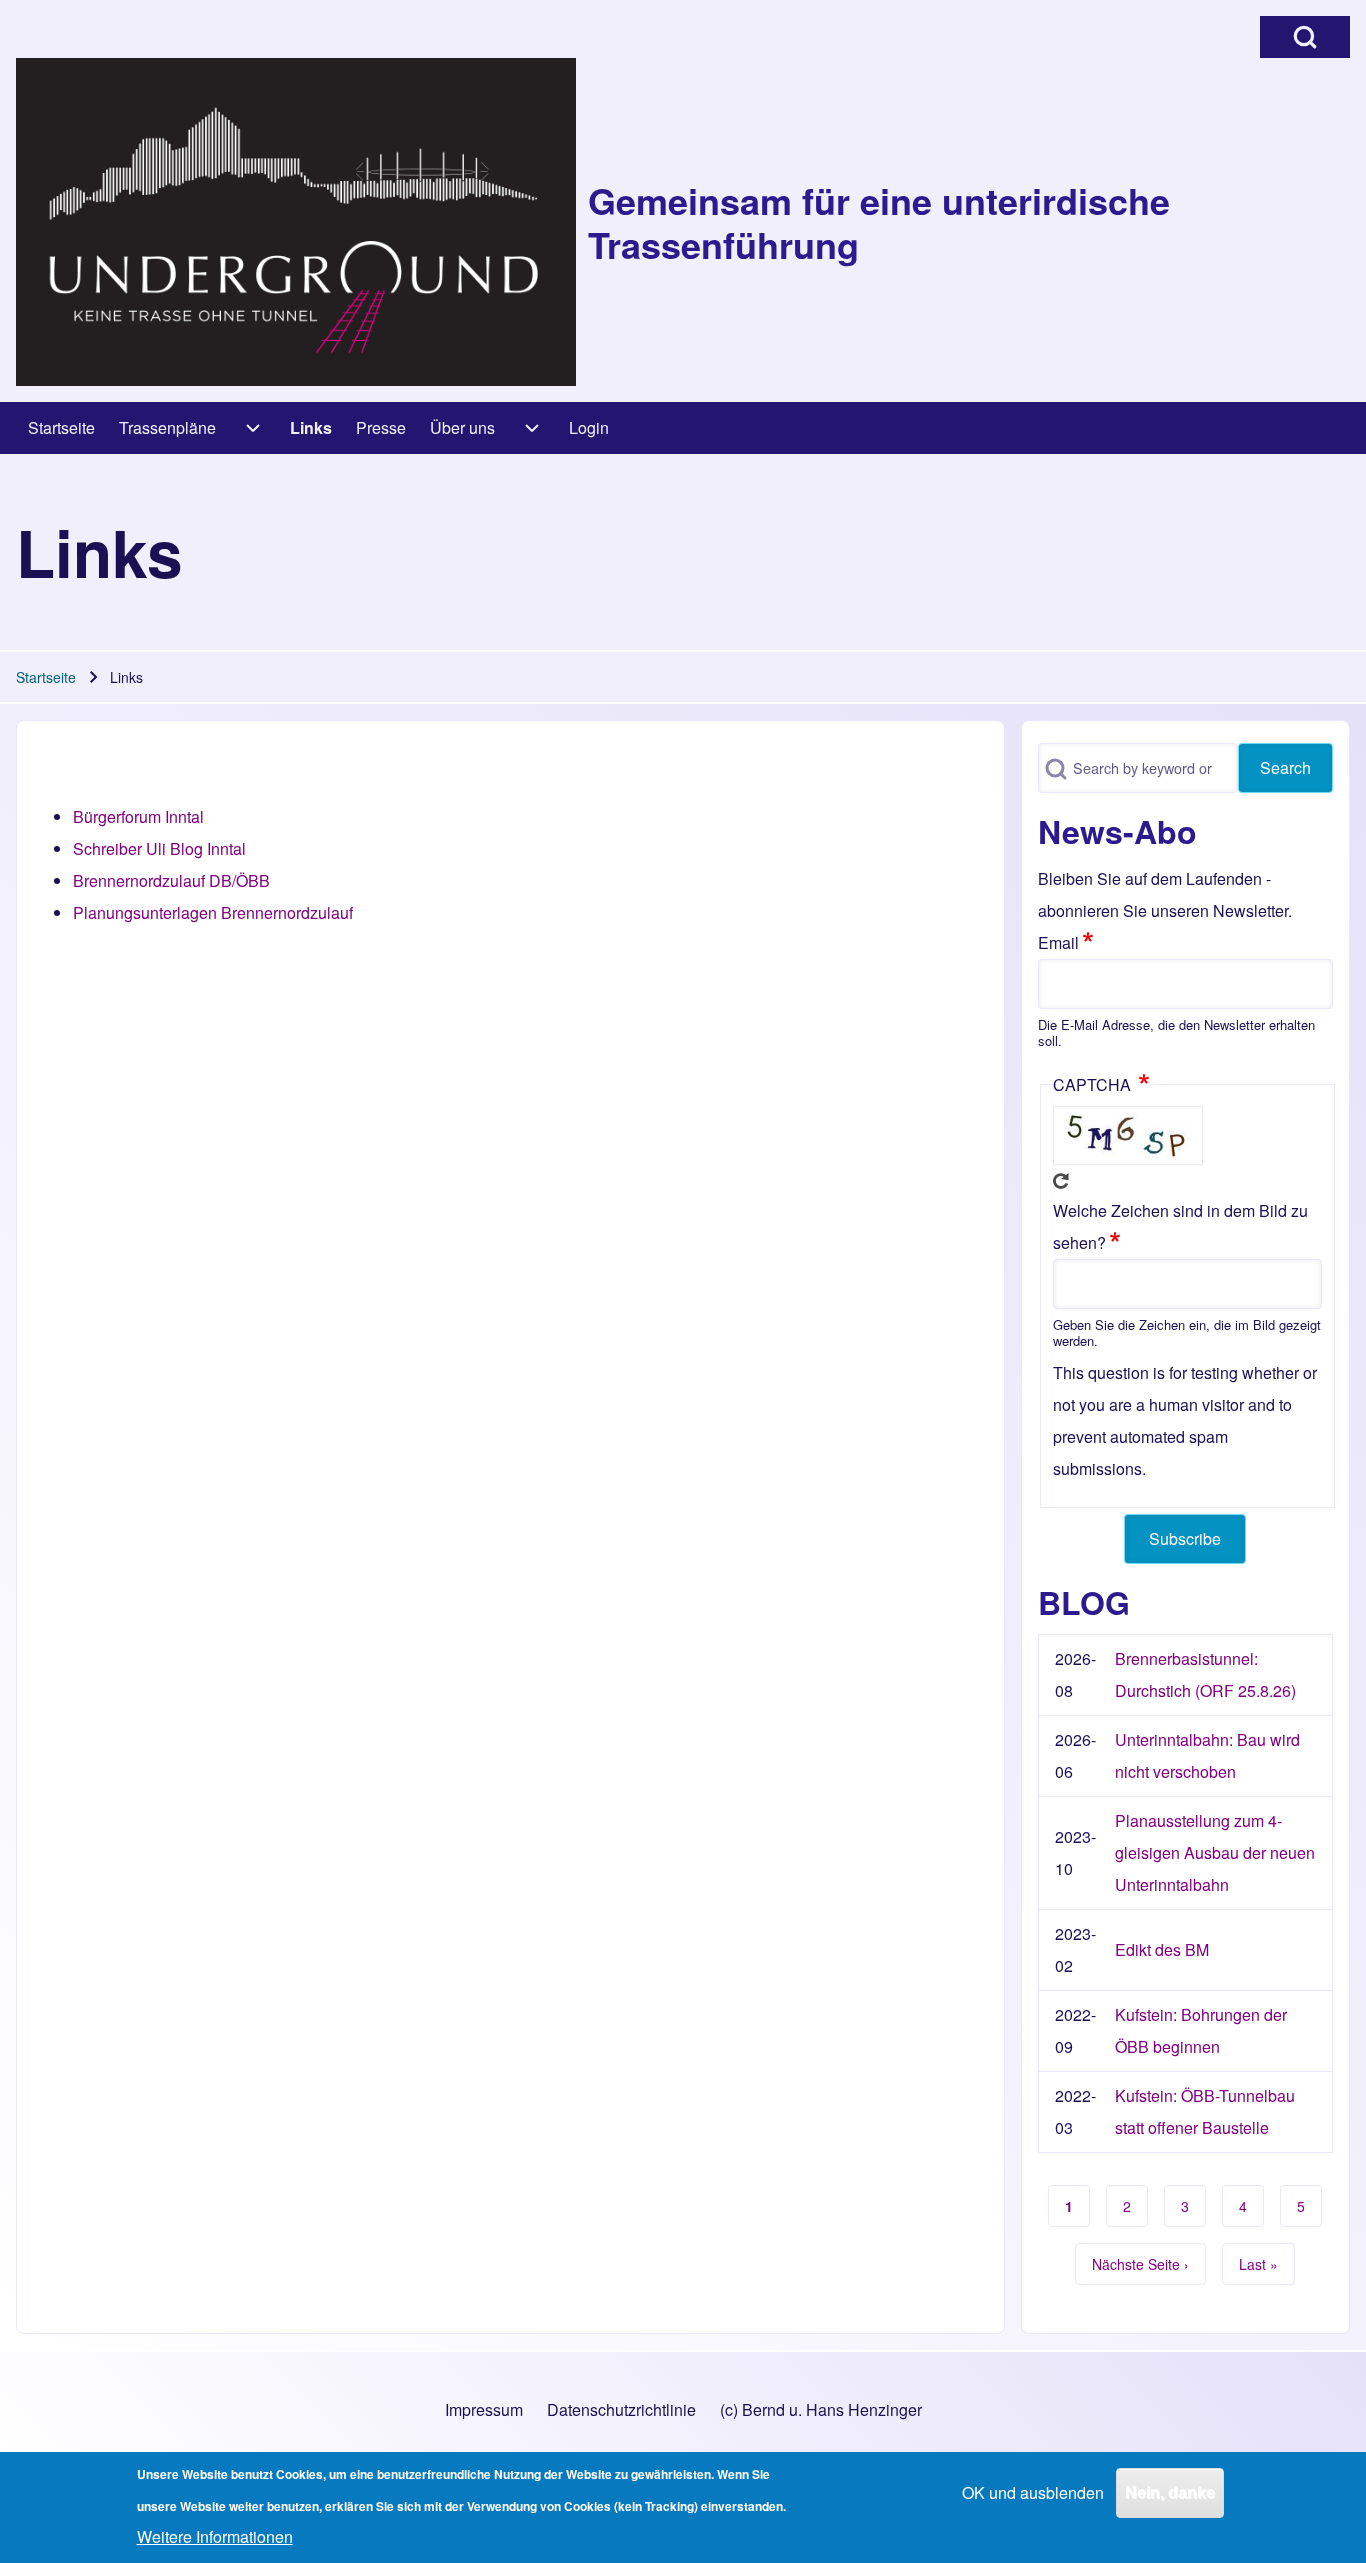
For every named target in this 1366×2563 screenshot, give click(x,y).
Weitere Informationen (215, 2536)
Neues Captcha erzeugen (1061, 1181)
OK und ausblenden (1033, 2492)
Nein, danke (1170, 2492)
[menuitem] (61, 428)
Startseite (46, 677)
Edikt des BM (1162, 1949)
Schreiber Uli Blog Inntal (159, 848)
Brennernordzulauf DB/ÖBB (171, 880)
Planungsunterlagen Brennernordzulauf (213, 912)
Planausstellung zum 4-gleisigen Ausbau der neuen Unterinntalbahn (1215, 1852)
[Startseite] (296, 222)
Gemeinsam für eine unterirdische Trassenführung (879, 222)
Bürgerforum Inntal (138, 816)
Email (1058, 942)
